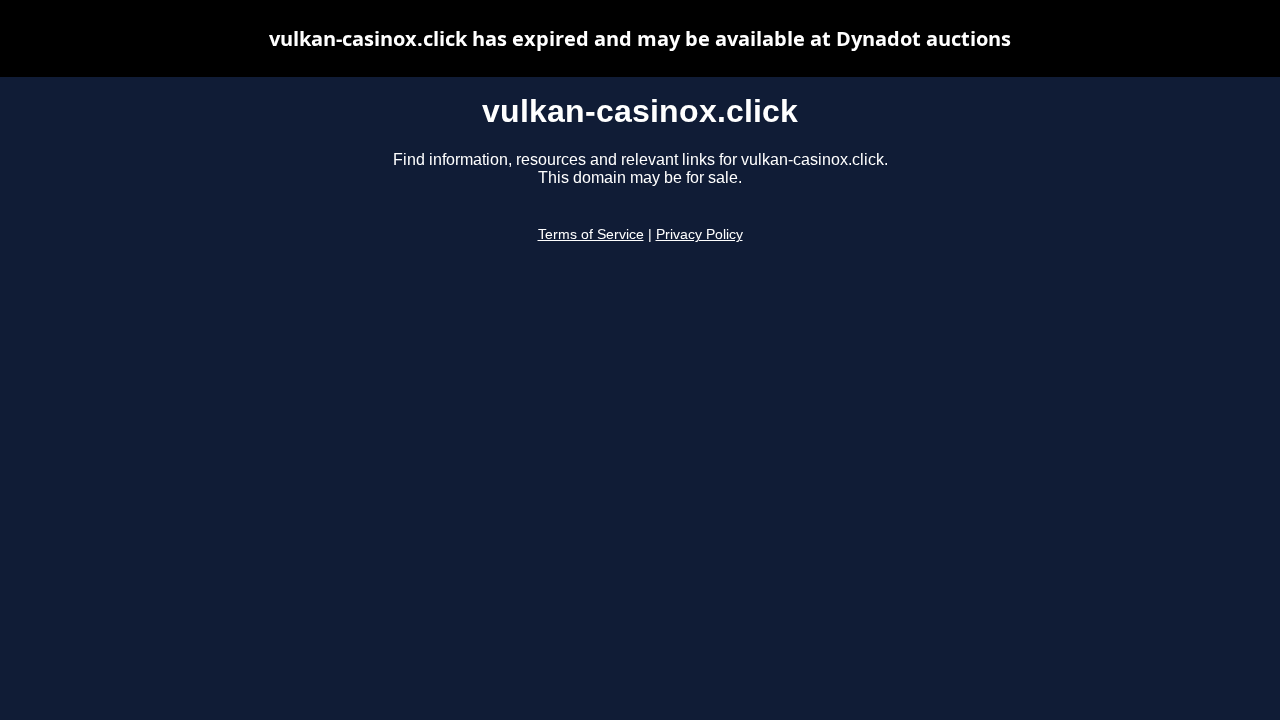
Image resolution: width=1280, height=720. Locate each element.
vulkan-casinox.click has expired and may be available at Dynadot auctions (640, 38)
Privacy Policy (699, 234)
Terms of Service (591, 234)
